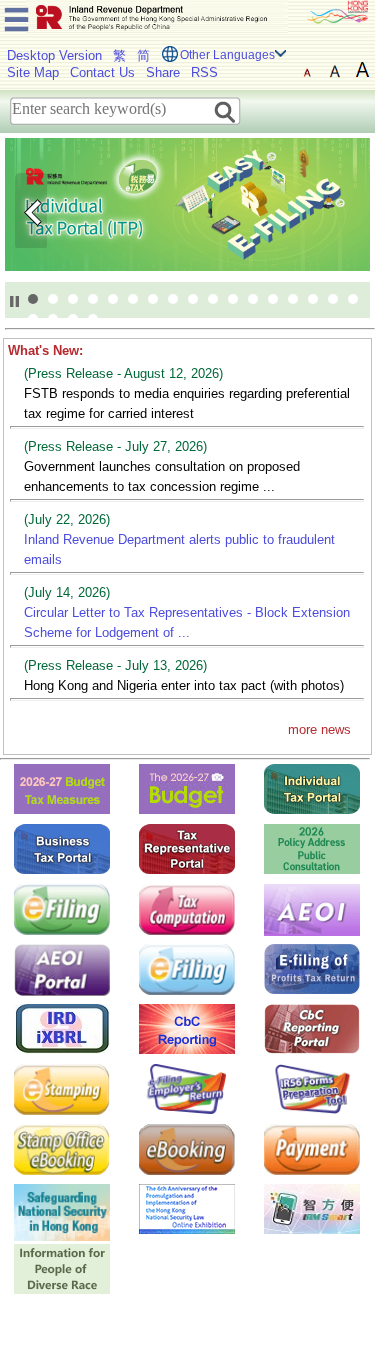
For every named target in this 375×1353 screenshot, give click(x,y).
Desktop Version (54, 55)
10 (213, 299)
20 (73, 319)
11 (233, 299)
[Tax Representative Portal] (187, 848)
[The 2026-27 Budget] (187, 788)
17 (353, 299)
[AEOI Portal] (62, 969)
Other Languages (227, 55)
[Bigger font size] (335, 70)
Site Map (33, 72)
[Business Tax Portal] (62, 848)
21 (93, 319)
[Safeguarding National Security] (62, 1211)
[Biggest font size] (363, 70)
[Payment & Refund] (312, 1148)
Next (344, 210)
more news (319, 729)
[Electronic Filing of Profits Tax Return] (312, 968)
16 (333, 299)
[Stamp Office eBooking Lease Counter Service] (62, 1148)
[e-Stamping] (62, 1088)
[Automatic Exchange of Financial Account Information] (312, 909)
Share (163, 72)
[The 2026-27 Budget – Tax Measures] (62, 788)
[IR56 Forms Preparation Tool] (312, 1088)
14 (293, 299)
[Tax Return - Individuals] (62, 908)
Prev (31, 210)
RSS (204, 72)
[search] (225, 110)
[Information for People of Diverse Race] (62, 1268)
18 (33, 319)
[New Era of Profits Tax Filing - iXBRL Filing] (62, 1028)
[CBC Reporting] (187, 1028)
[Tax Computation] (187, 908)
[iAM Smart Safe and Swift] (312, 1208)
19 (53, 319)
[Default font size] (307, 70)
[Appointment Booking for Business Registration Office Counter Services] (187, 1148)
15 (313, 299)
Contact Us (102, 72)
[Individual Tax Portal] (312, 788)
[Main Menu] (16, 16)
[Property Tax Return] (187, 968)
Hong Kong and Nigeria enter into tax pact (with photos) (184, 685)
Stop (14, 301)
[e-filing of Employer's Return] (187, 1088)
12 (253, 299)
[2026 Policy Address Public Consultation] (312, 848)
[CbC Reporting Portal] (312, 1028)
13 (273, 299)
